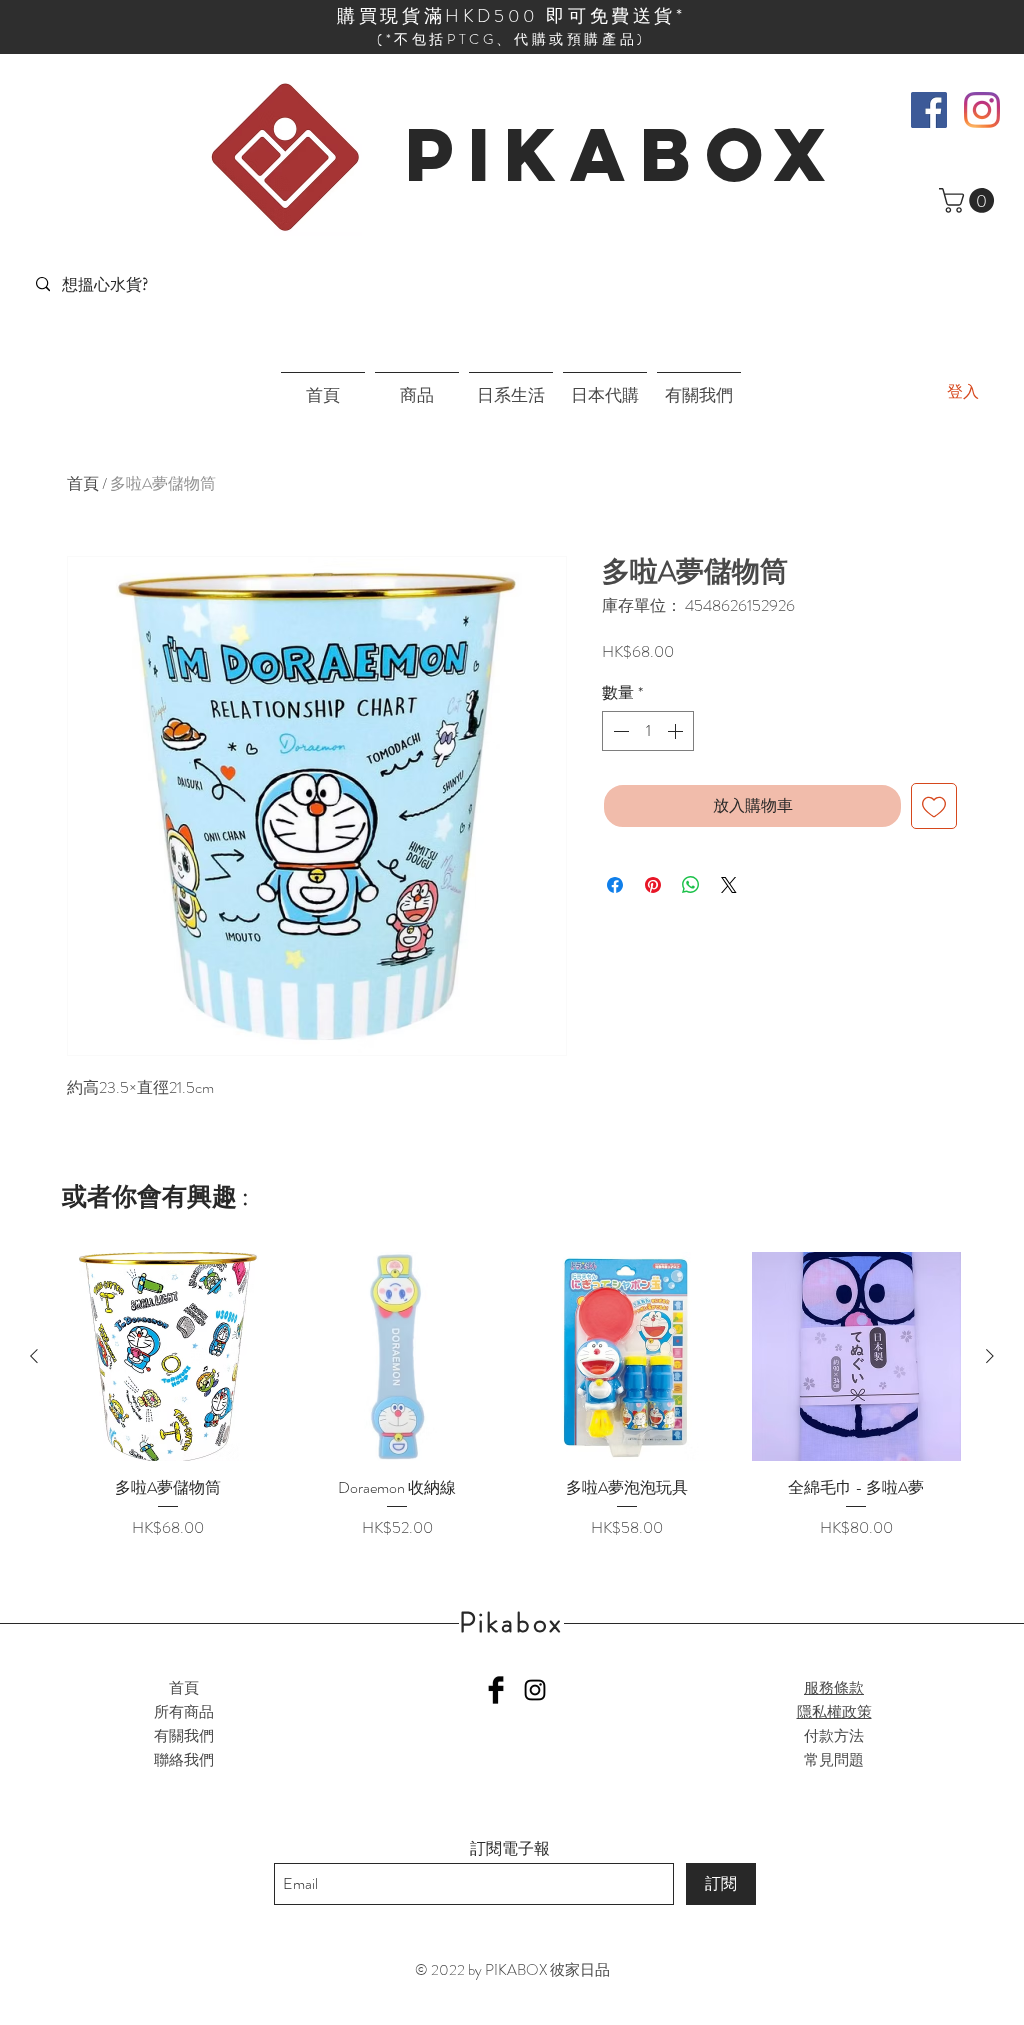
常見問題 (834, 1760)
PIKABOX (622, 154)
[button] (969, 200)
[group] (512, 1396)
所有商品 (184, 1712)
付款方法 (834, 1736)
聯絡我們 (184, 1760)
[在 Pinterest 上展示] (653, 885)
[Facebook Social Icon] (929, 110)
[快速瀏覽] (168, 1357)
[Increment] (677, 731)
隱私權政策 (834, 1712)
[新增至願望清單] (934, 806)
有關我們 (184, 1736)
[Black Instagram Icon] (535, 1690)
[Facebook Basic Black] (496, 1690)
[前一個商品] (34, 1356)
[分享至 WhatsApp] (691, 885)
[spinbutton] (648, 731)
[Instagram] (982, 110)
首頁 (83, 483)
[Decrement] (619, 731)
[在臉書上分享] (615, 885)
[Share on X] (729, 885)
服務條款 (834, 1688)
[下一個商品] (990, 1356)
